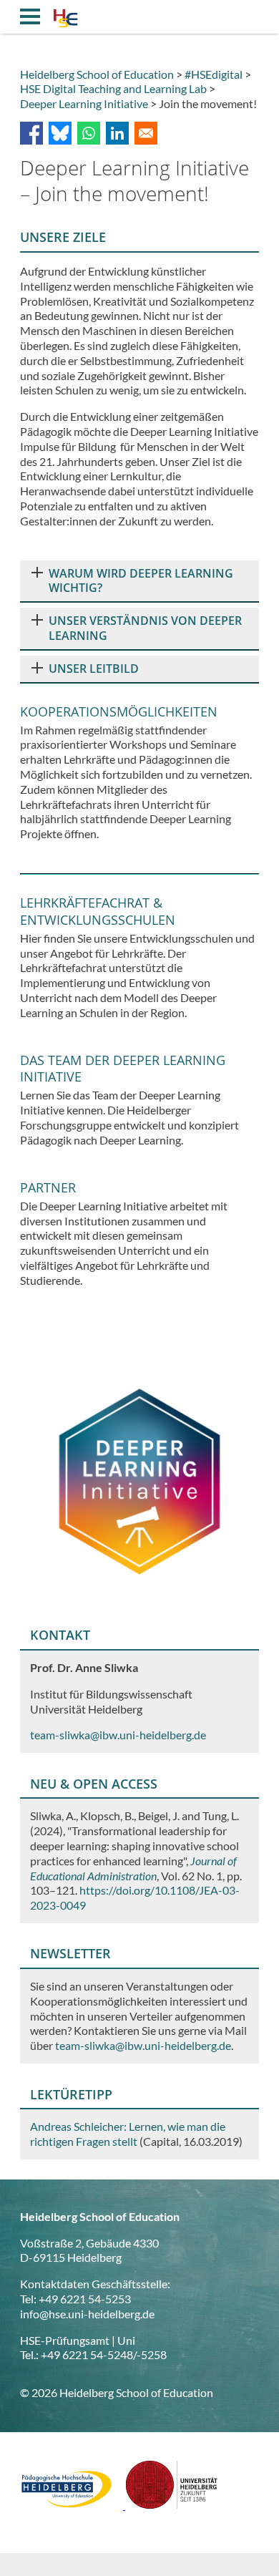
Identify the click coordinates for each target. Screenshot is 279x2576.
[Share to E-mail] (146, 133)
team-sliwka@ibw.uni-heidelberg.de (143, 2045)
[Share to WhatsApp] (89, 133)
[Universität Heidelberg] (172, 2505)
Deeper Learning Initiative (84, 103)
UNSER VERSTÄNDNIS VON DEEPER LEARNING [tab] (145, 628)
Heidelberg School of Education (97, 74)
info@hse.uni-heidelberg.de (87, 2314)
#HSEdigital (214, 74)
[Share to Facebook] (31, 133)
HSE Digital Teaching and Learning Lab (113, 88)
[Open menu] (30, 16)
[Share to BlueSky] (60, 133)
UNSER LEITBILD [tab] (94, 669)
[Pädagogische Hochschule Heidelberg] (73, 2505)
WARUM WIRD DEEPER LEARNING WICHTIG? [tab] (141, 581)
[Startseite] (65, 20)
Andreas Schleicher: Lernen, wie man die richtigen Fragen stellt (128, 2134)
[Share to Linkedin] (117, 133)
